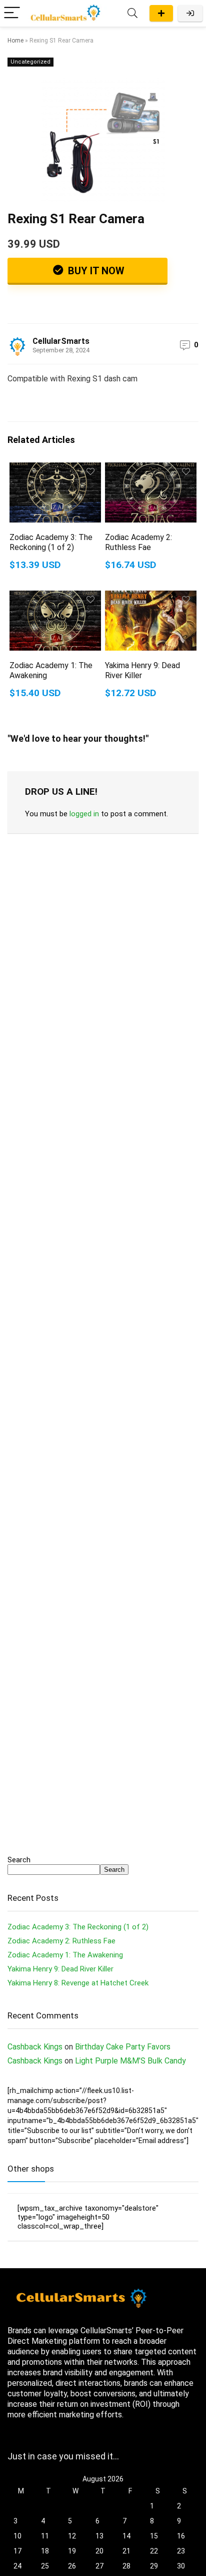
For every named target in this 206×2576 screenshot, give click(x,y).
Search (19, 1860)
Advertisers (161, 13)
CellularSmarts (61, 341)
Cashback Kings (35, 2047)
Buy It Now (95, 271)
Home (15, 41)
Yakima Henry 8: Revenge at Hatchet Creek (78, 1983)
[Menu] (12, 13)
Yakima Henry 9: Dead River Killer (60, 1969)
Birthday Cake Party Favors (123, 2047)
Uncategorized (30, 62)
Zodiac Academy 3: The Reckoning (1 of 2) (51, 542)
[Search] (132, 13)
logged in (84, 814)
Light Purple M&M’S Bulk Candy (130, 2061)
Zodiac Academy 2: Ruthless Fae (138, 542)
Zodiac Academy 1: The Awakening (65, 1955)
